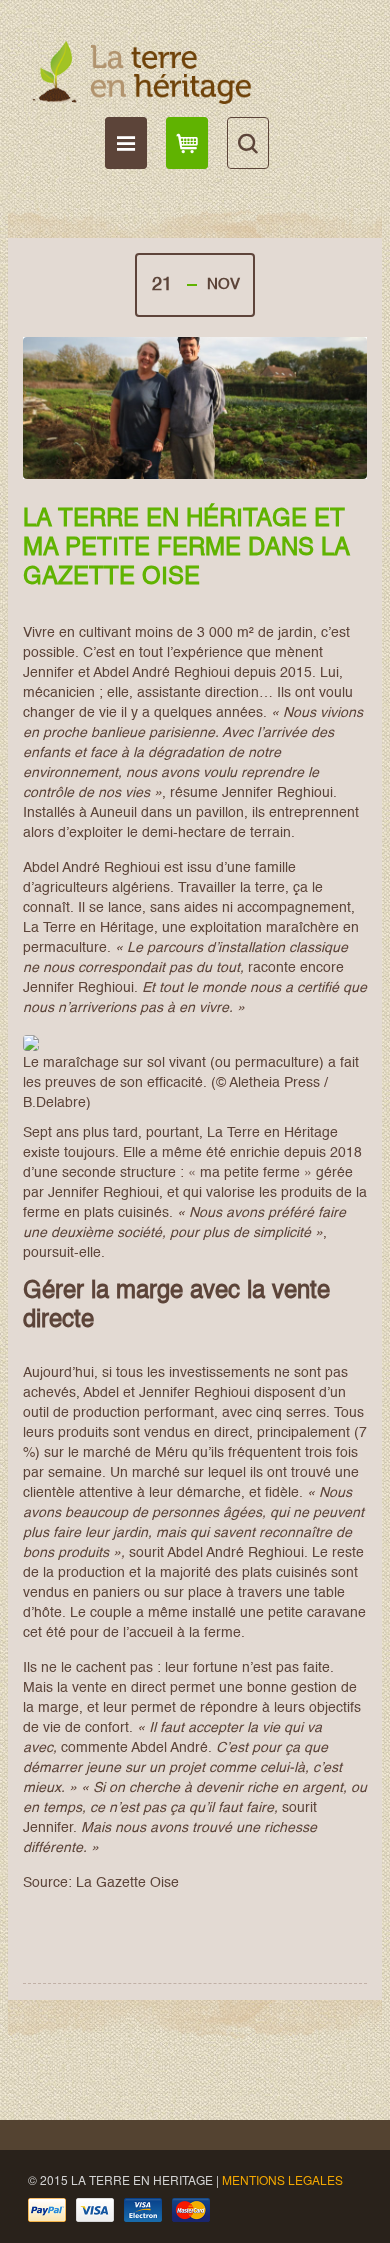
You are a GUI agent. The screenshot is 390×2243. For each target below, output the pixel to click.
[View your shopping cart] (187, 143)
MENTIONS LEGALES (282, 2179)
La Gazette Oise (127, 1883)
